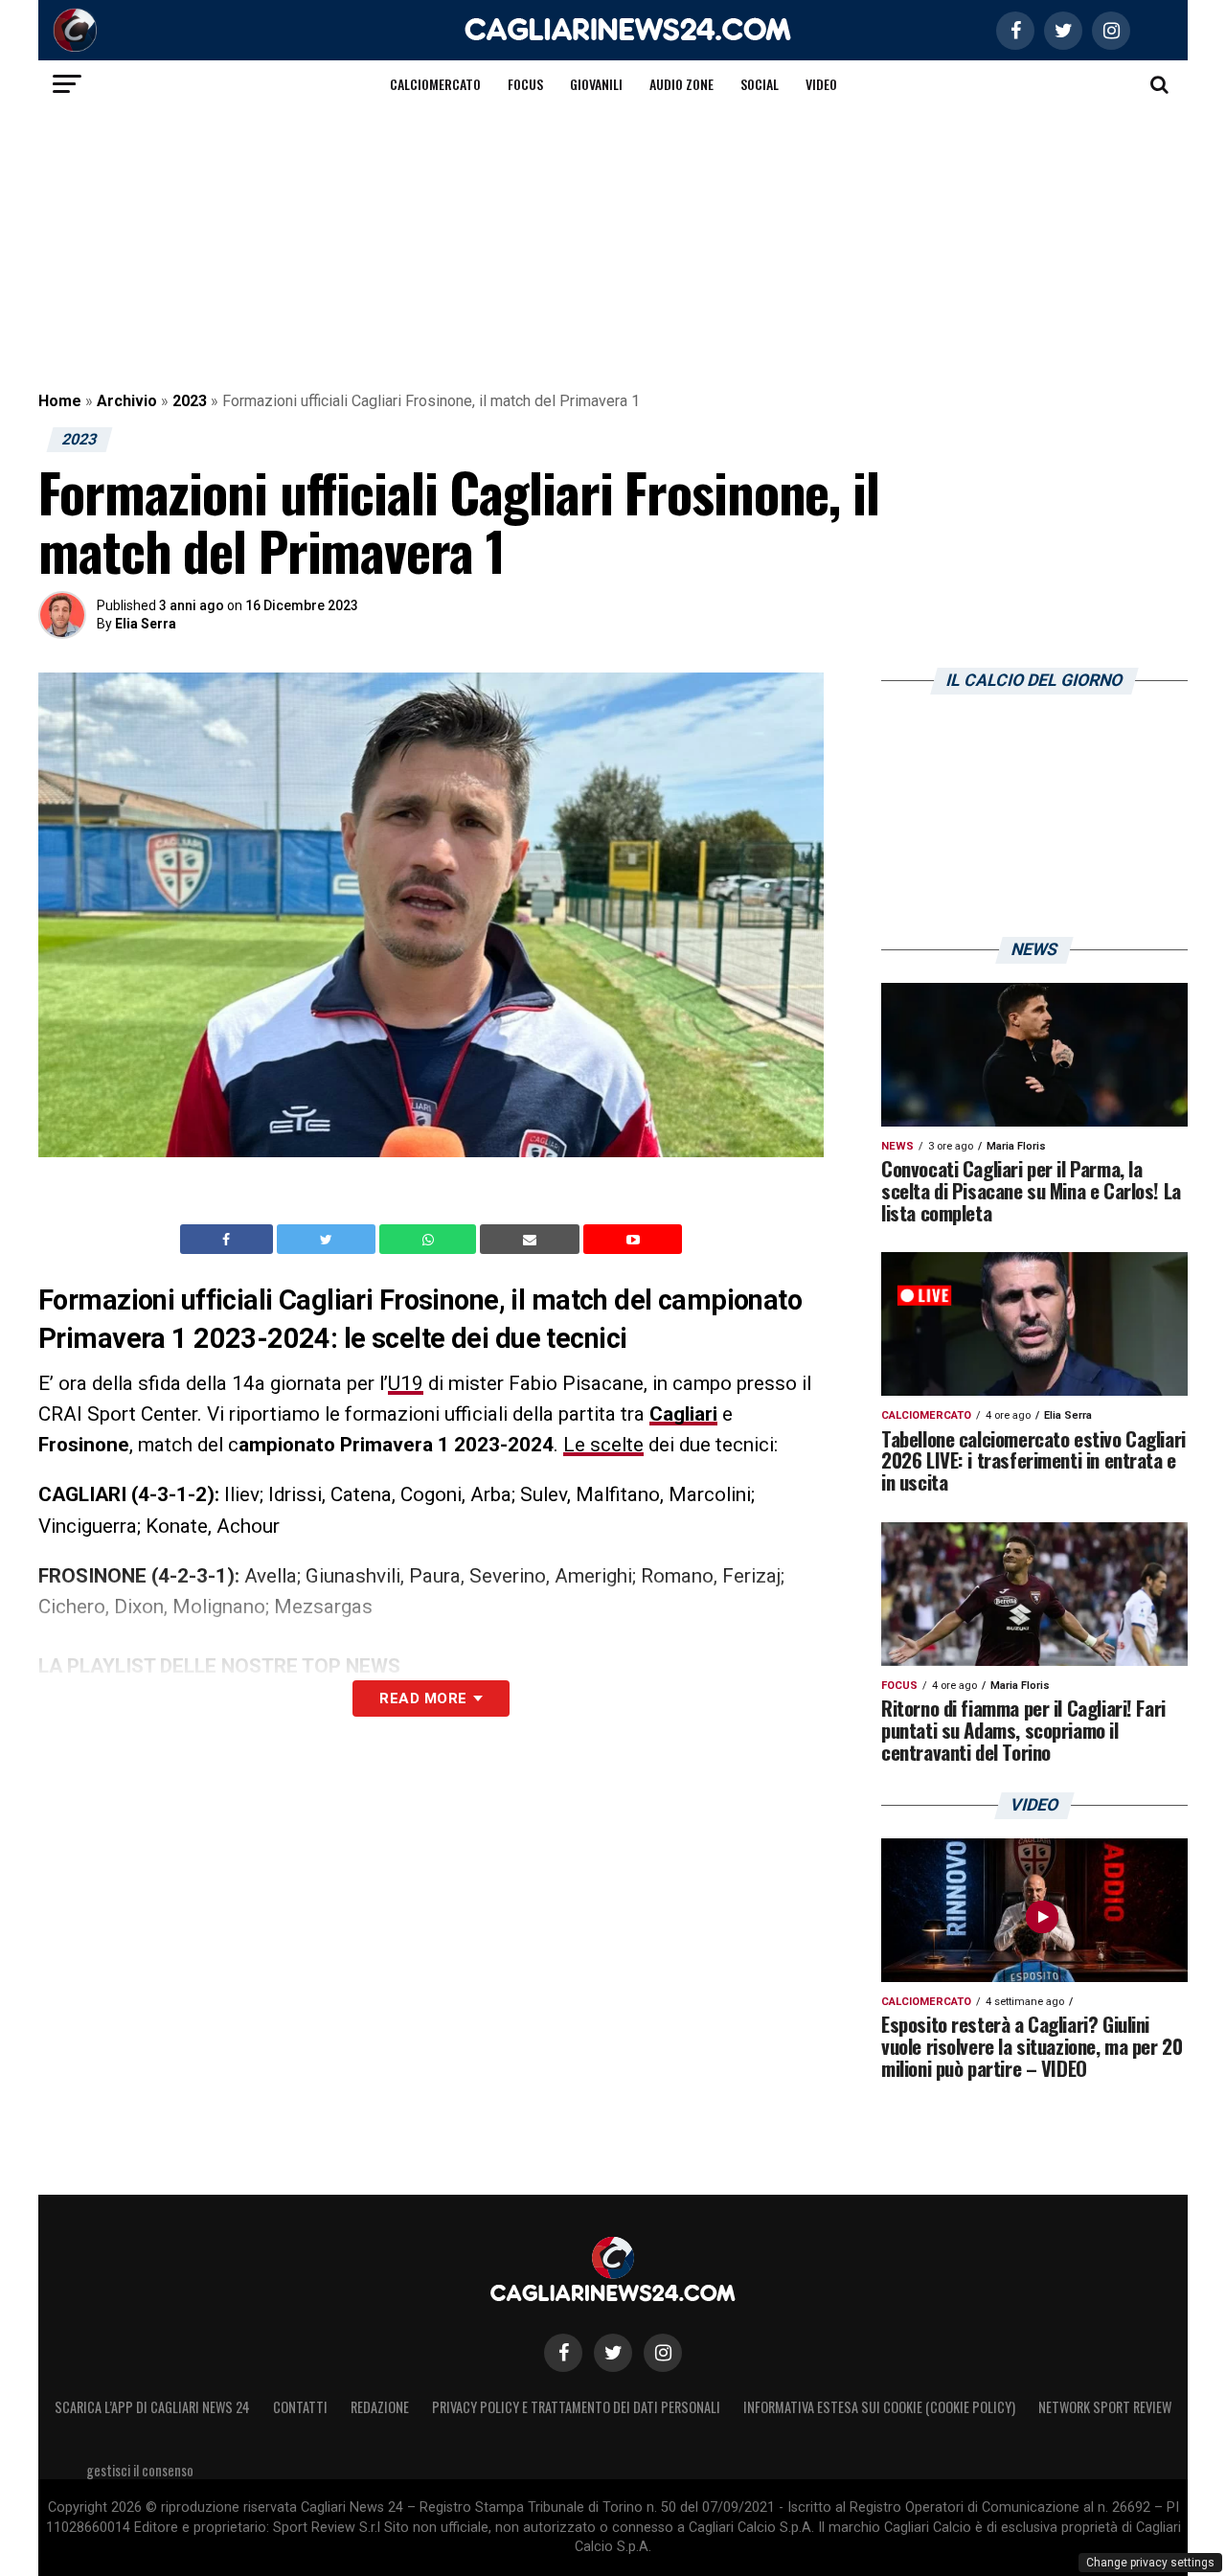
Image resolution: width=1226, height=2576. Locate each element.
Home (60, 401)
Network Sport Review (1105, 2407)
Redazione (380, 2407)
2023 (190, 401)
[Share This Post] (430, 1240)
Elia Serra (146, 624)
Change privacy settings (1150, 2563)
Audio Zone (681, 84)
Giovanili (596, 84)
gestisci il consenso (140, 2470)
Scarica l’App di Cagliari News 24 (152, 2407)
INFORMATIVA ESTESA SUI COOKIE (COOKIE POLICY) (879, 2407)
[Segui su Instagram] (663, 2353)
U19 (406, 1383)
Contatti (300, 2407)
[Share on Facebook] (229, 1240)
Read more (423, 1698)
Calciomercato (435, 84)
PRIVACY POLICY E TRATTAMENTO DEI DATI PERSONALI (576, 2407)
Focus (525, 84)
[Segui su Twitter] (613, 2353)
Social (760, 84)
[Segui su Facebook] (563, 2353)
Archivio (127, 401)
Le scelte (603, 1445)
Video (821, 84)
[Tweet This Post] (328, 1240)
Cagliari (683, 1414)
